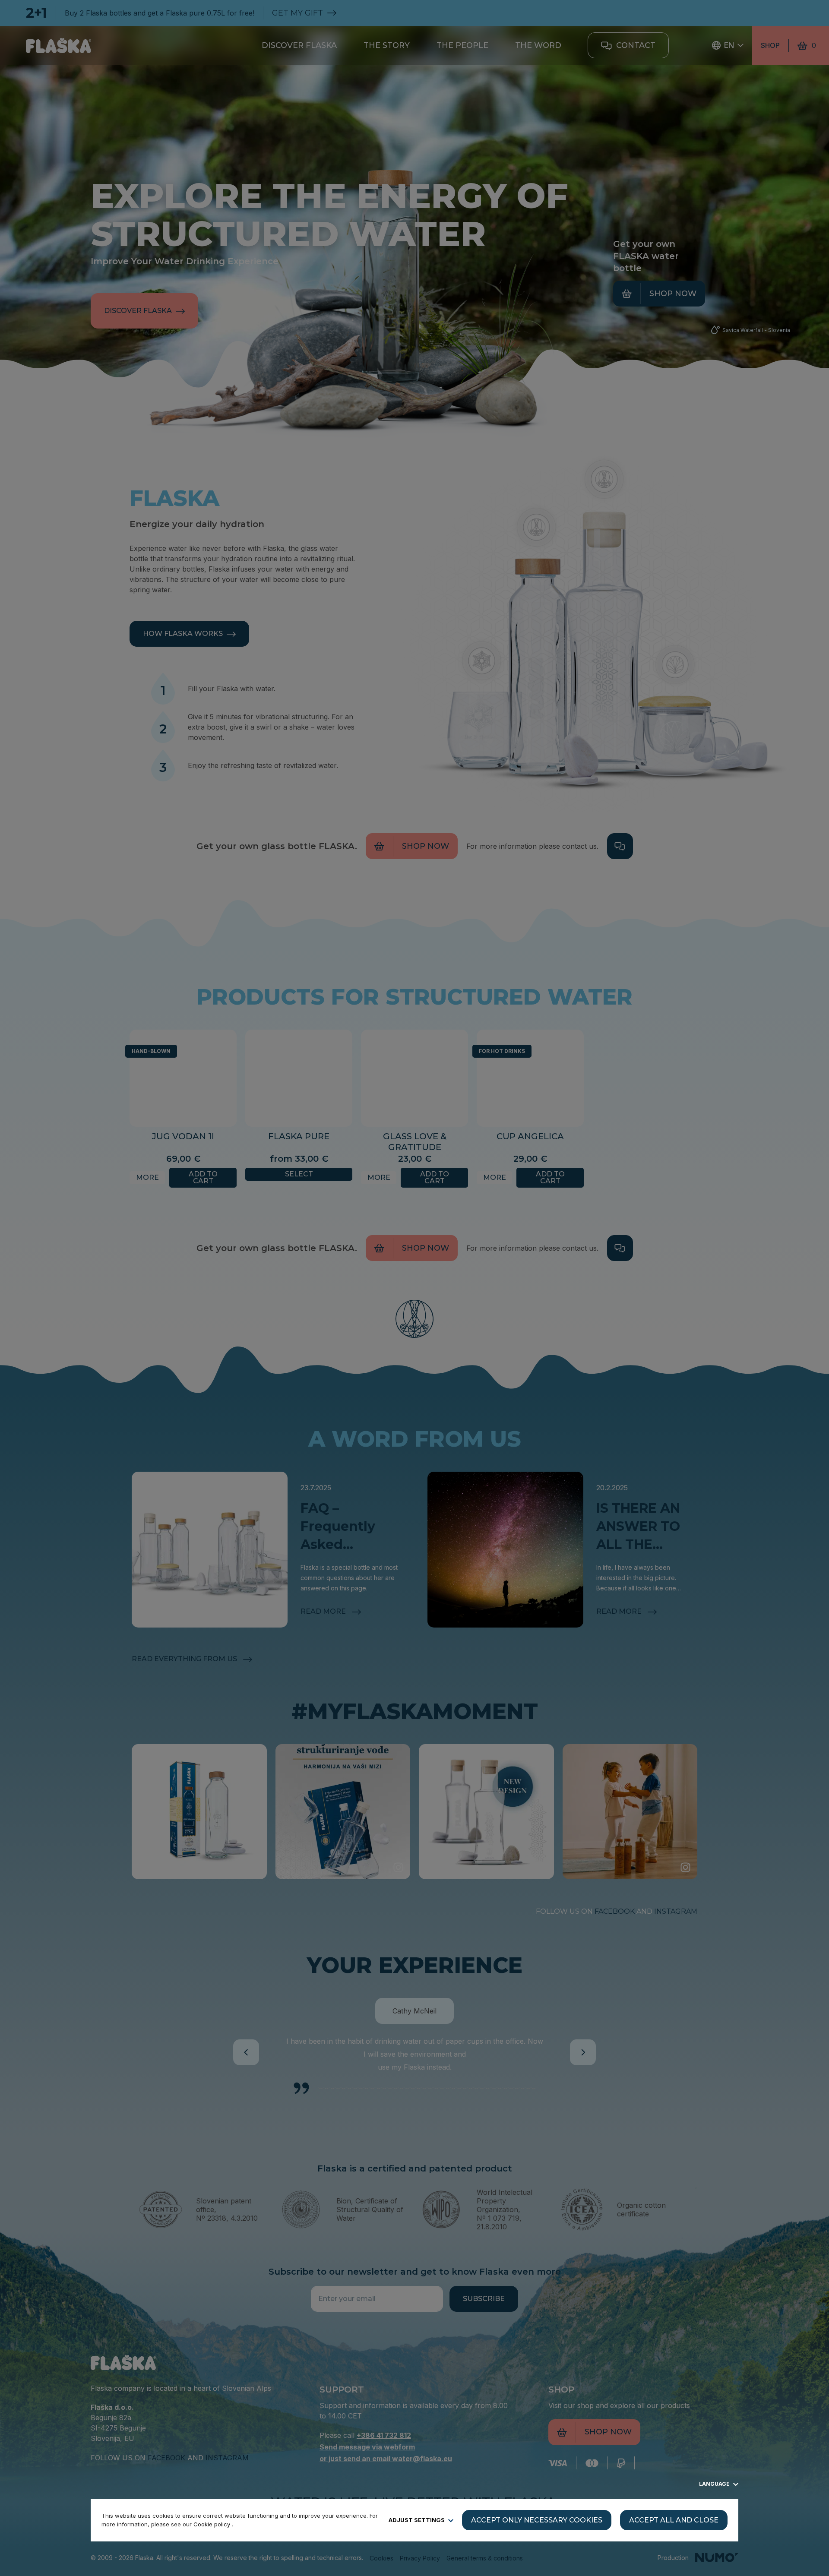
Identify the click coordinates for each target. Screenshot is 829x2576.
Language (715, 2484)
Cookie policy (212, 2524)
